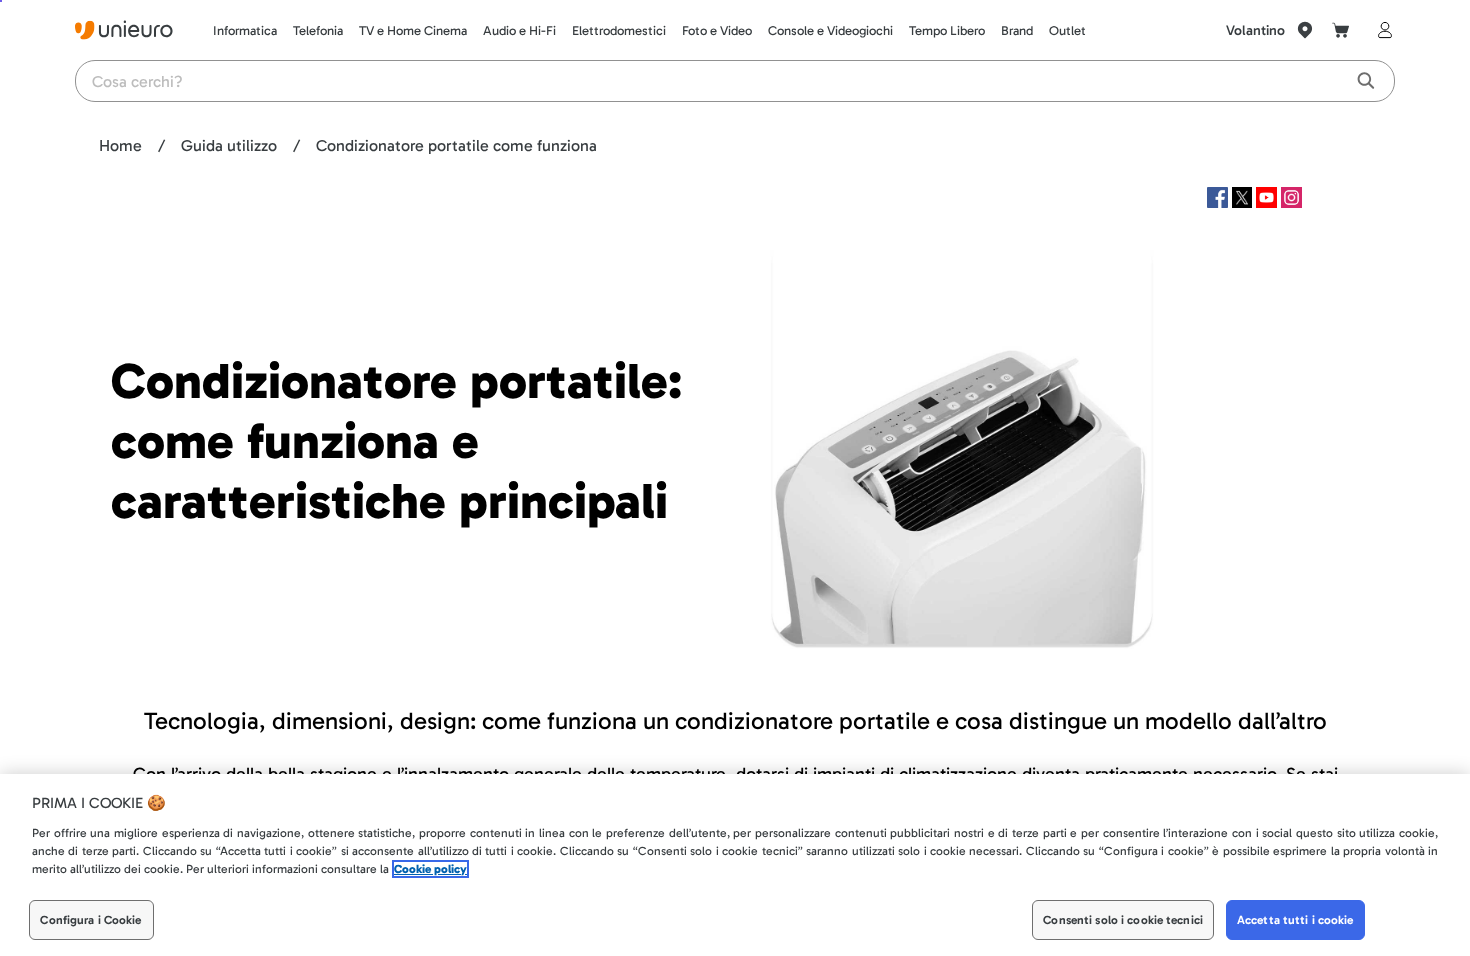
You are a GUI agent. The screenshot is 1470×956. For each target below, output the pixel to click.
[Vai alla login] (1381, 30)
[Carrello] (1341, 30)
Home (120, 145)
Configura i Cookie (90, 920)
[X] (1244, 202)
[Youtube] (1268, 202)
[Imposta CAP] (1305, 30)
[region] (735, 865)
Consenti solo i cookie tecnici (1123, 920)
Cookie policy (430, 869)
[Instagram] (1291, 202)
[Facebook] (1219, 202)
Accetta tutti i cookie (1295, 920)
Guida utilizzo (229, 145)
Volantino (1255, 30)
